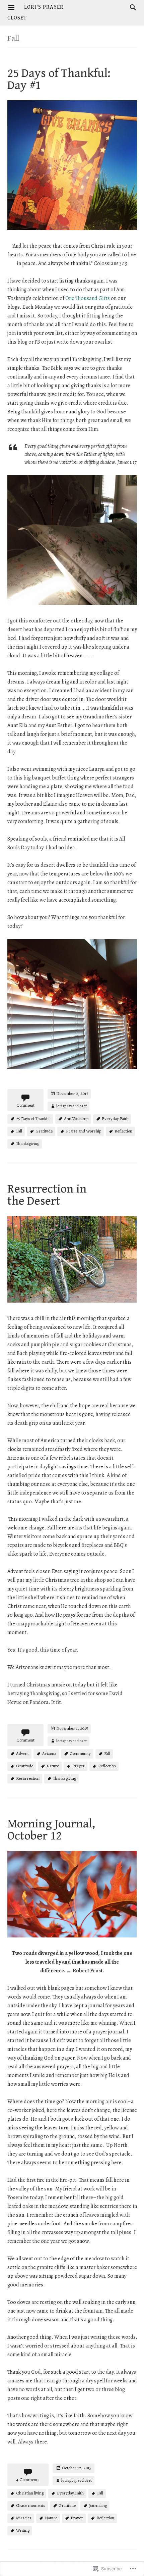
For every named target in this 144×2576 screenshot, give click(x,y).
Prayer (79, 1766)
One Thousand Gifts (88, 298)
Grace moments (31, 2505)
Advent (22, 1753)
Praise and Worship (84, 1131)
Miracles (24, 2518)
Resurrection (28, 1778)
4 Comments (28, 2480)
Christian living (30, 2493)
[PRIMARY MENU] (11, 7)
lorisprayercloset (71, 1106)
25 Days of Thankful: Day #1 (59, 79)
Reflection (123, 1131)
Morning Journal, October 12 (51, 1830)
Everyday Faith (115, 1119)
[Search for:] (131, 7)
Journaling (98, 2505)
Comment (25, 1105)
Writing (23, 2530)
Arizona (49, 1753)
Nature (53, 1766)
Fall (19, 1131)
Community (80, 1753)
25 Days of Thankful (33, 1119)
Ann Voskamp (76, 1119)
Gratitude (44, 1131)
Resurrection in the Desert (47, 1195)
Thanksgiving (28, 1143)
